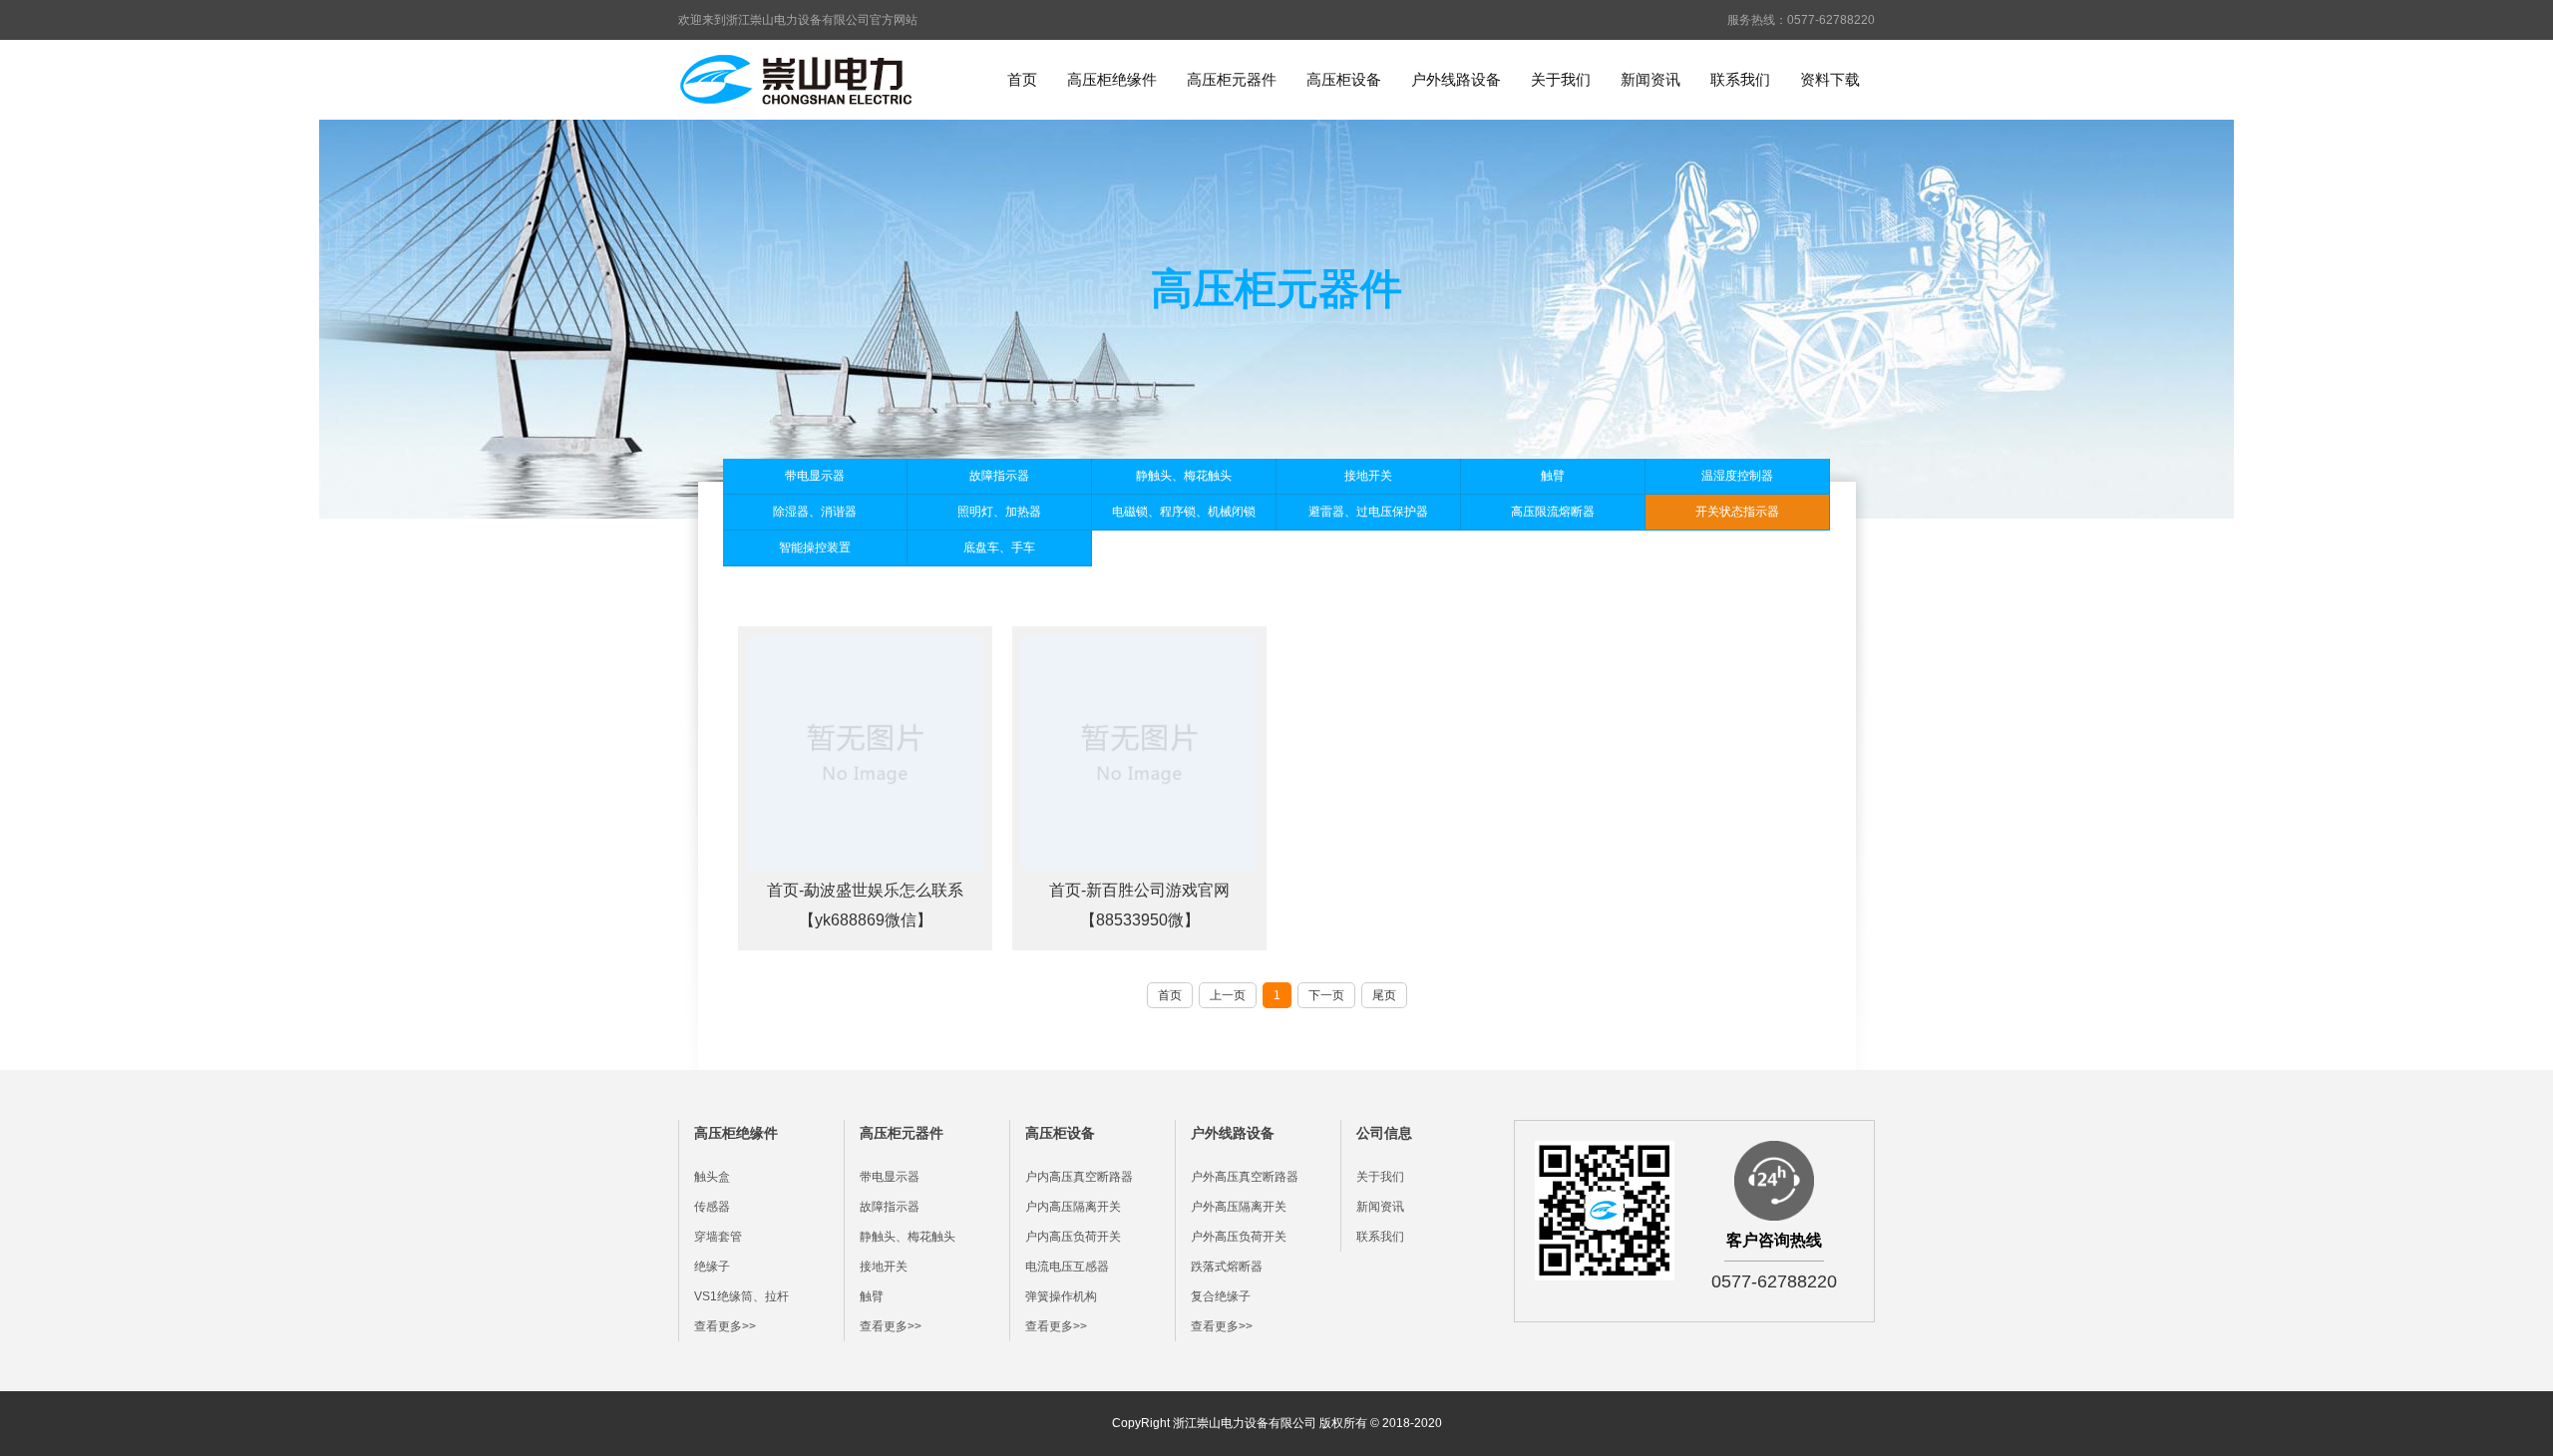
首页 (1022, 79)
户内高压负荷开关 (1073, 1237)
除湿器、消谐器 (815, 512)
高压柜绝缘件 (1112, 79)
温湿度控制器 (1737, 476)
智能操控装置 (815, 547)
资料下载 (1830, 79)
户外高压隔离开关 (1239, 1207)
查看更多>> (725, 1326)
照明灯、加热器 (999, 512)
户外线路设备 (1456, 79)
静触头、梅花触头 (1184, 476)
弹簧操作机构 (1061, 1296)
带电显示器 (815, 476)
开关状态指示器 (1737, 512)
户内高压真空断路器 (1079, 1177)
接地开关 (1368, 476)
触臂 (1553, 476)
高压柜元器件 (1232, 79)
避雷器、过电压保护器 (1368, 512)
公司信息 (1384, 1133)
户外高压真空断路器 (1245, 1177)
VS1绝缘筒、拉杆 (741, 1296)
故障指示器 (999, 476)
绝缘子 (712, 1267)
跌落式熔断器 (1227, 1267)
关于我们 (1561, 79)
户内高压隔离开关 (1073, 1207)
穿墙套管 (718, 1237)
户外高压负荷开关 (1239, 1237)
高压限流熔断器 (1553, 512)
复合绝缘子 (1221, 1296)
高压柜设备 (1344, 79)
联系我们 (1740, 79)
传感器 (712, 1207)
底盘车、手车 (999, 547)
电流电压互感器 (1067, 1267)
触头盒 (712, 1177)
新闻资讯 (1650, 79)
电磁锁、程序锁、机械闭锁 (1184, 512)
